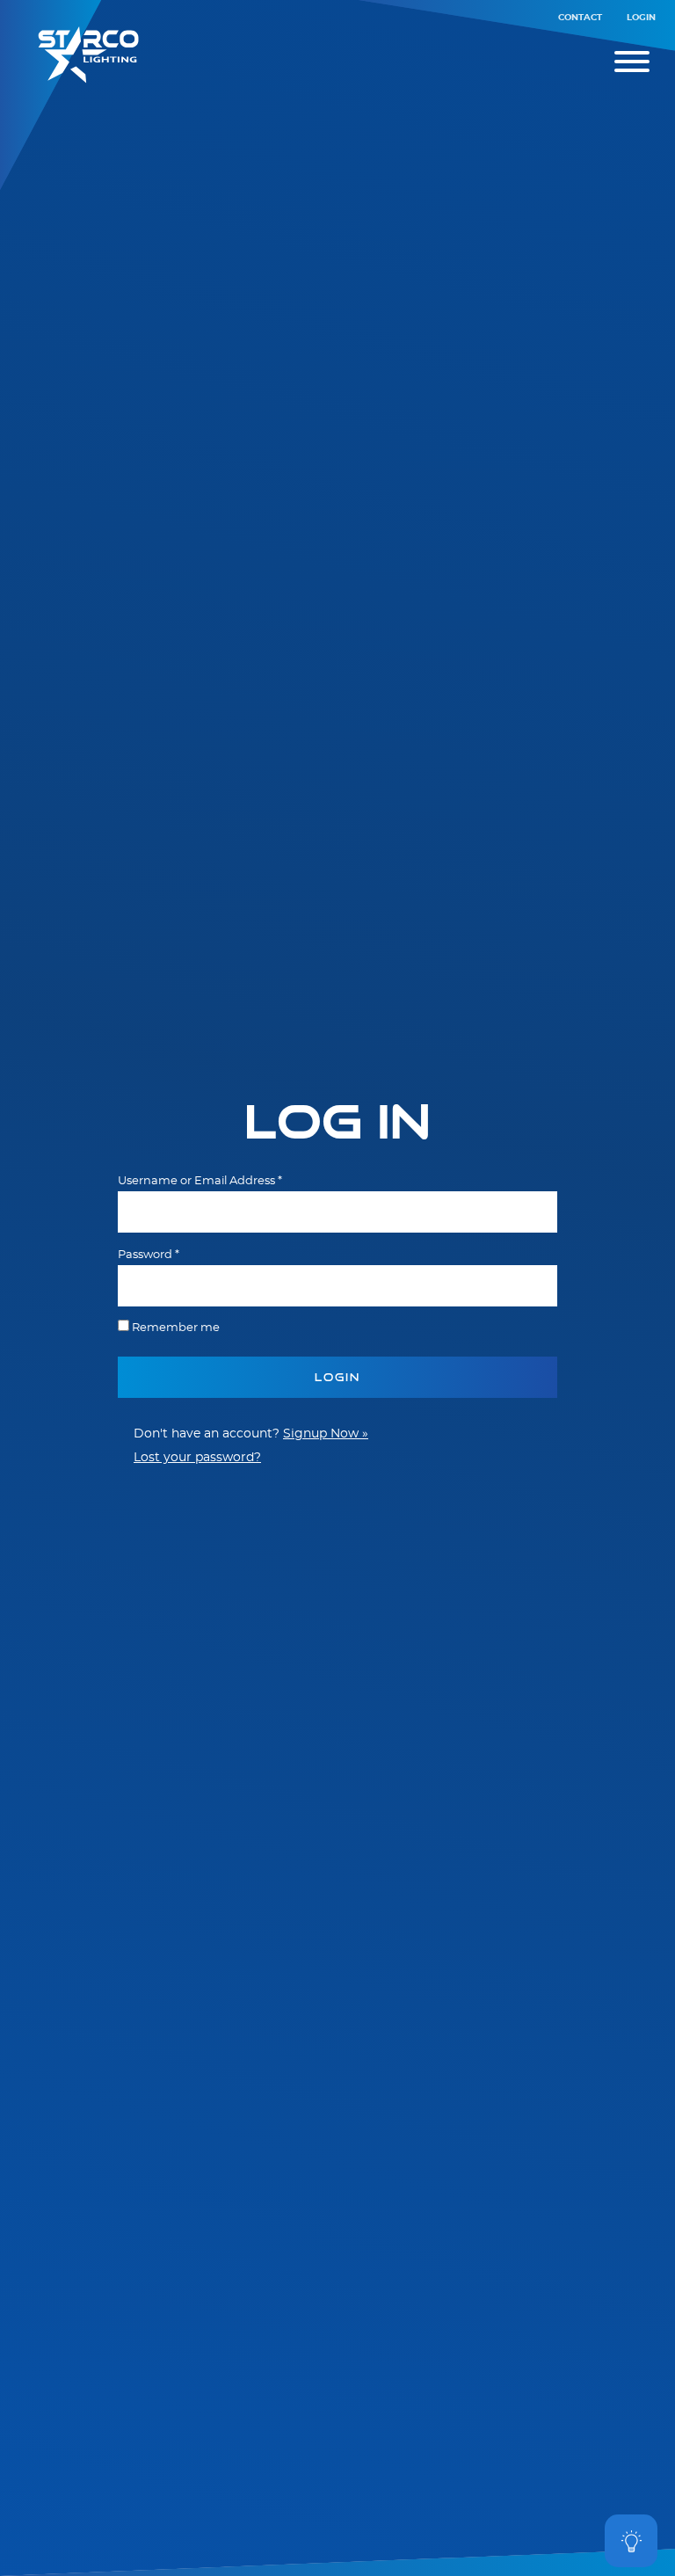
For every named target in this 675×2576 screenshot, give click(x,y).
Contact (580, 18)
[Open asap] (631, 2541)
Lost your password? (197, 1457)
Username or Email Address (200, 1181)
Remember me (176, 1328)
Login (641, 18)
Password (149, 1255)
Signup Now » (326, 1434)
